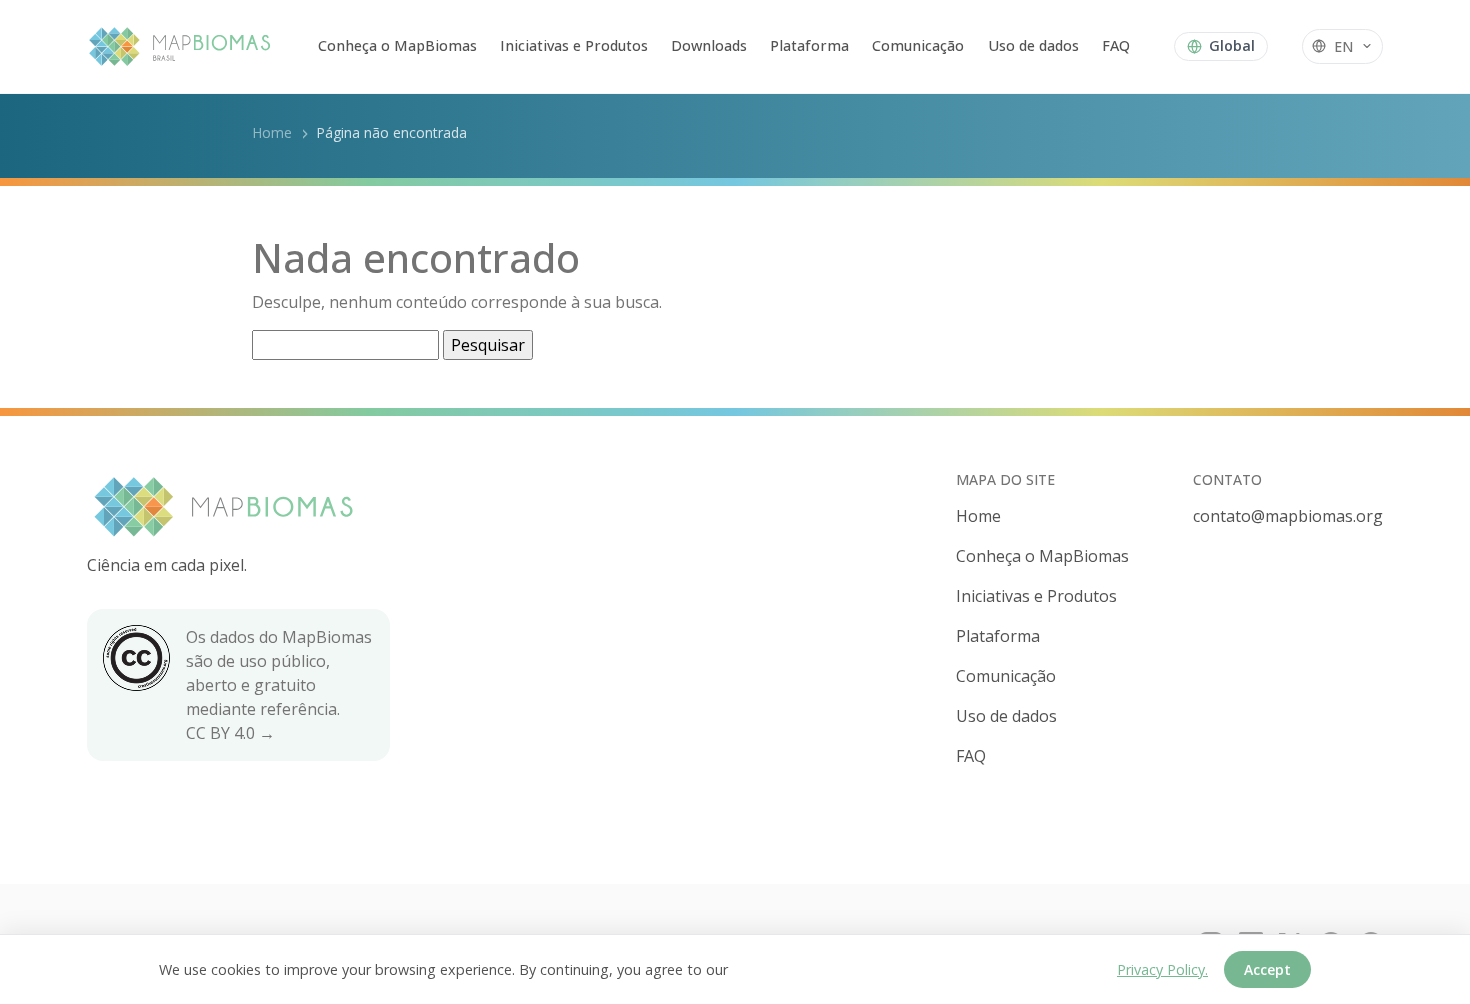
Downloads (709, 45)
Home (272, 132)
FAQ (1116, 45)
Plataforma (809, 45)
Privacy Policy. (1162, 969)
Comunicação (918, 45)
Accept (1267, 969)
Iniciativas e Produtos (574, 45)
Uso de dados (1033, 45)
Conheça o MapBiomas (397, 45)
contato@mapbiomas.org (1288, 516)
